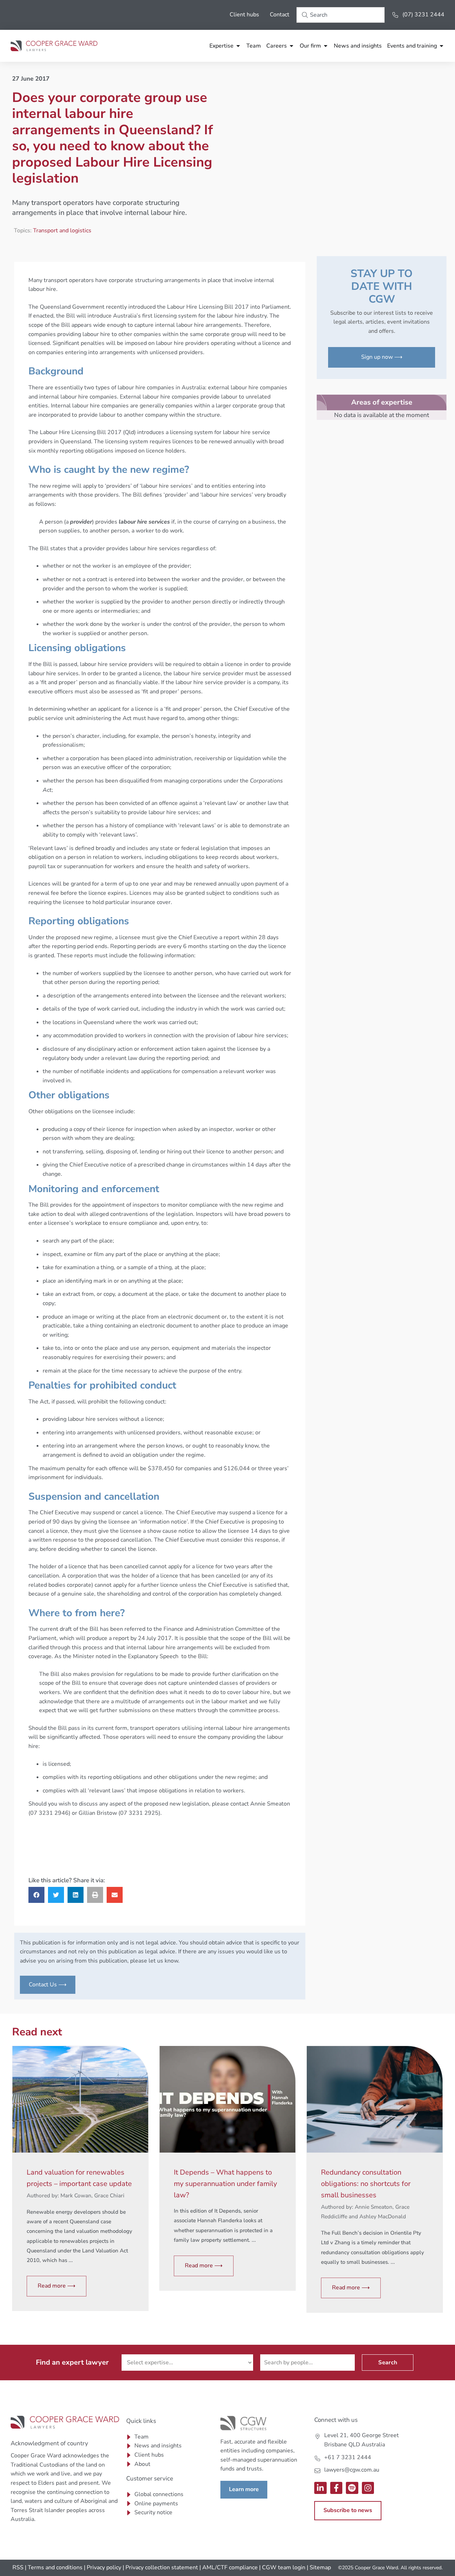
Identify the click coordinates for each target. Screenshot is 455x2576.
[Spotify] (352, 2488)
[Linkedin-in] (320, 2488)
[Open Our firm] (326, 46)
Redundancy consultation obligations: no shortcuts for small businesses (366, 2184)
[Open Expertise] (238, 46)
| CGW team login (282, 2567)
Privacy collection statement (162, 2567)
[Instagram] (368, 2488)
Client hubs (244, 15)
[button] (36, 1895)
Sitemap (320, 2567)
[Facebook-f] (336, 2488)
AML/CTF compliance (230, 2567)
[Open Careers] (291, 46)
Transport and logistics (62, 231)
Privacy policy (104, 2567)
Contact (280, 15)
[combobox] (341, 15)
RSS (18, 2567)
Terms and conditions (55, 2567)
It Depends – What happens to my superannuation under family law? (225, 2184)
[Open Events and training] (441, 46)
